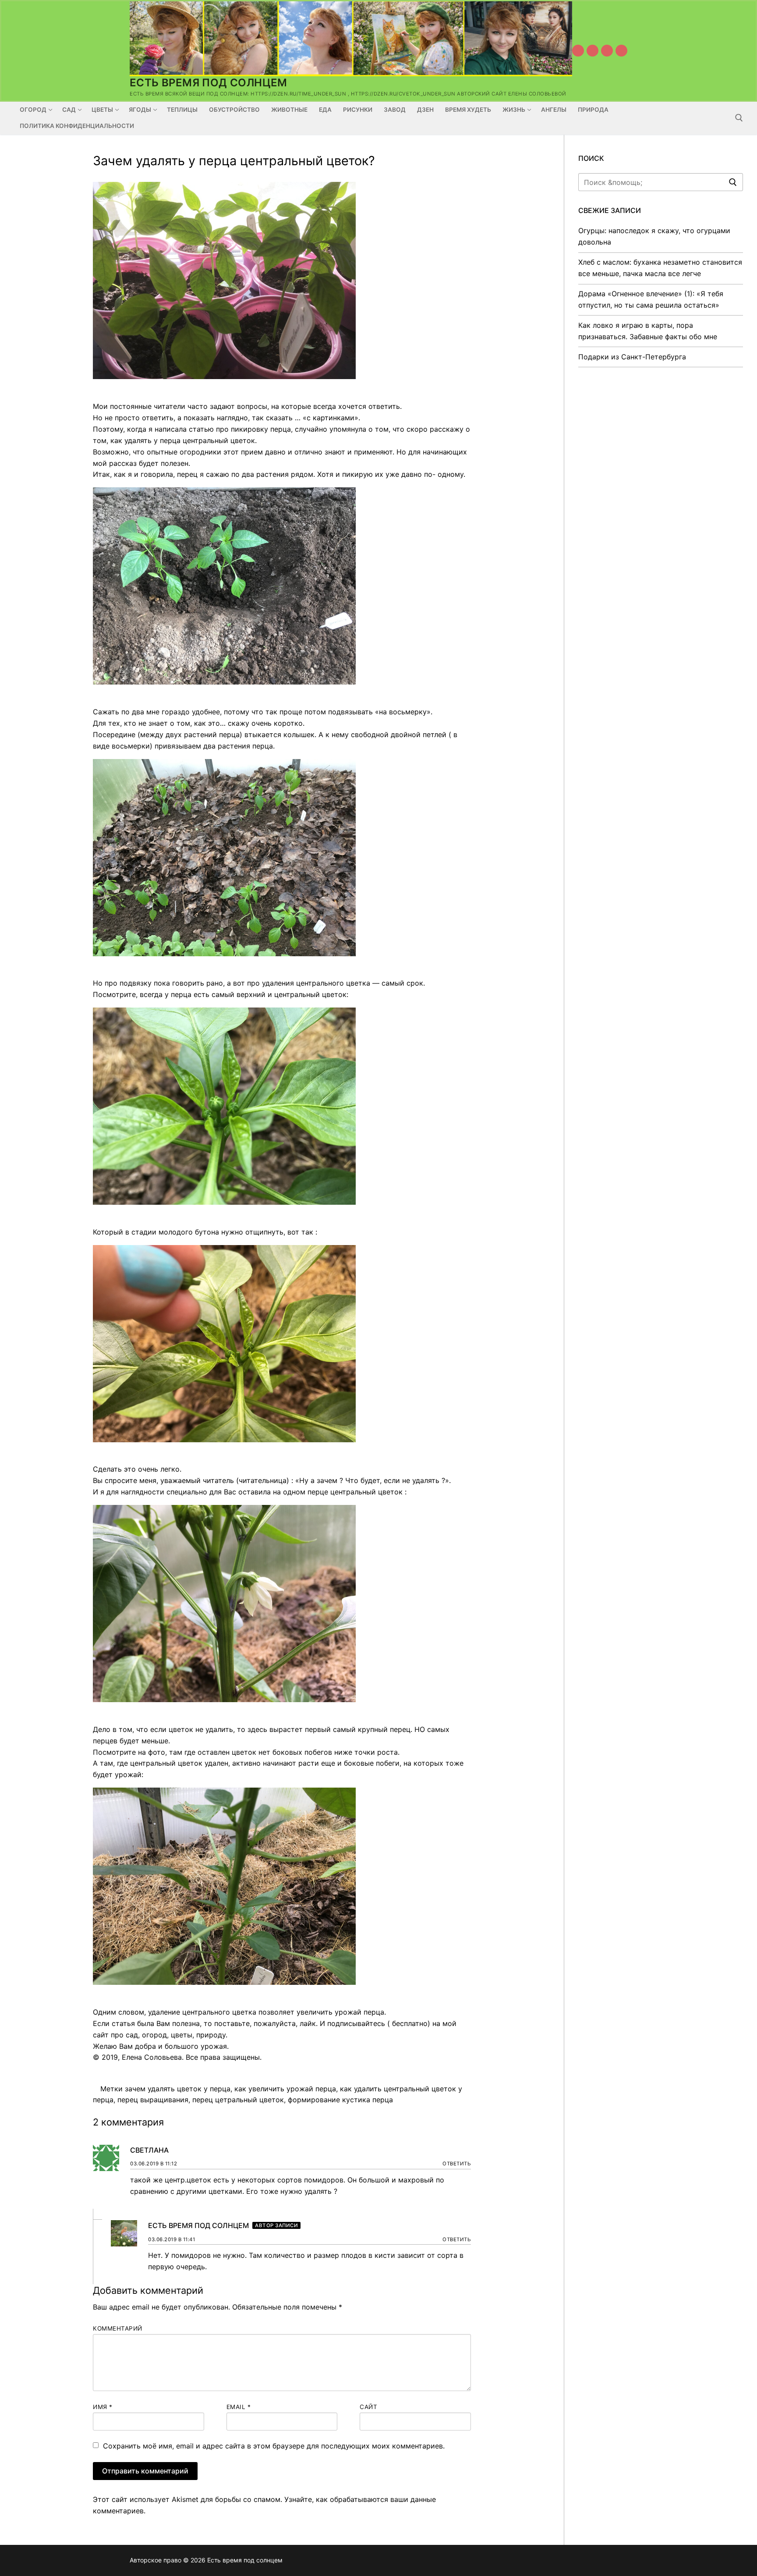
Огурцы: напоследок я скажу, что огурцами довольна (654, 236)
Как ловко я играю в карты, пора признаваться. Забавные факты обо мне (648, 331)
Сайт (368, 2407)
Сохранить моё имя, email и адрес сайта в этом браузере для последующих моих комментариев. (274, 2446)
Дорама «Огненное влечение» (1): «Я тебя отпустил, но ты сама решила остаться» (651, 299)
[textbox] (282, 1117)
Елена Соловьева (152, 2057)
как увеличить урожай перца (285, 2089)
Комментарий (118, 2328)
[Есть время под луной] (621, 51)
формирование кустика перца (340, 2100)
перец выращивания (153, 2100)
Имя (103, 2407)
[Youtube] (578, 51)
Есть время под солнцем (209, 83)
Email (239, 2407)
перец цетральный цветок (238, 2100)
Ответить (457, 2164)
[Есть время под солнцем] (607, 51)
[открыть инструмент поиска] (739, 118)
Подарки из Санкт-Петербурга (632, 357)
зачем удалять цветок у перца (178, 2089)
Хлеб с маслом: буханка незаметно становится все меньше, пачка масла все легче (660, 268)
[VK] (593, 51)
